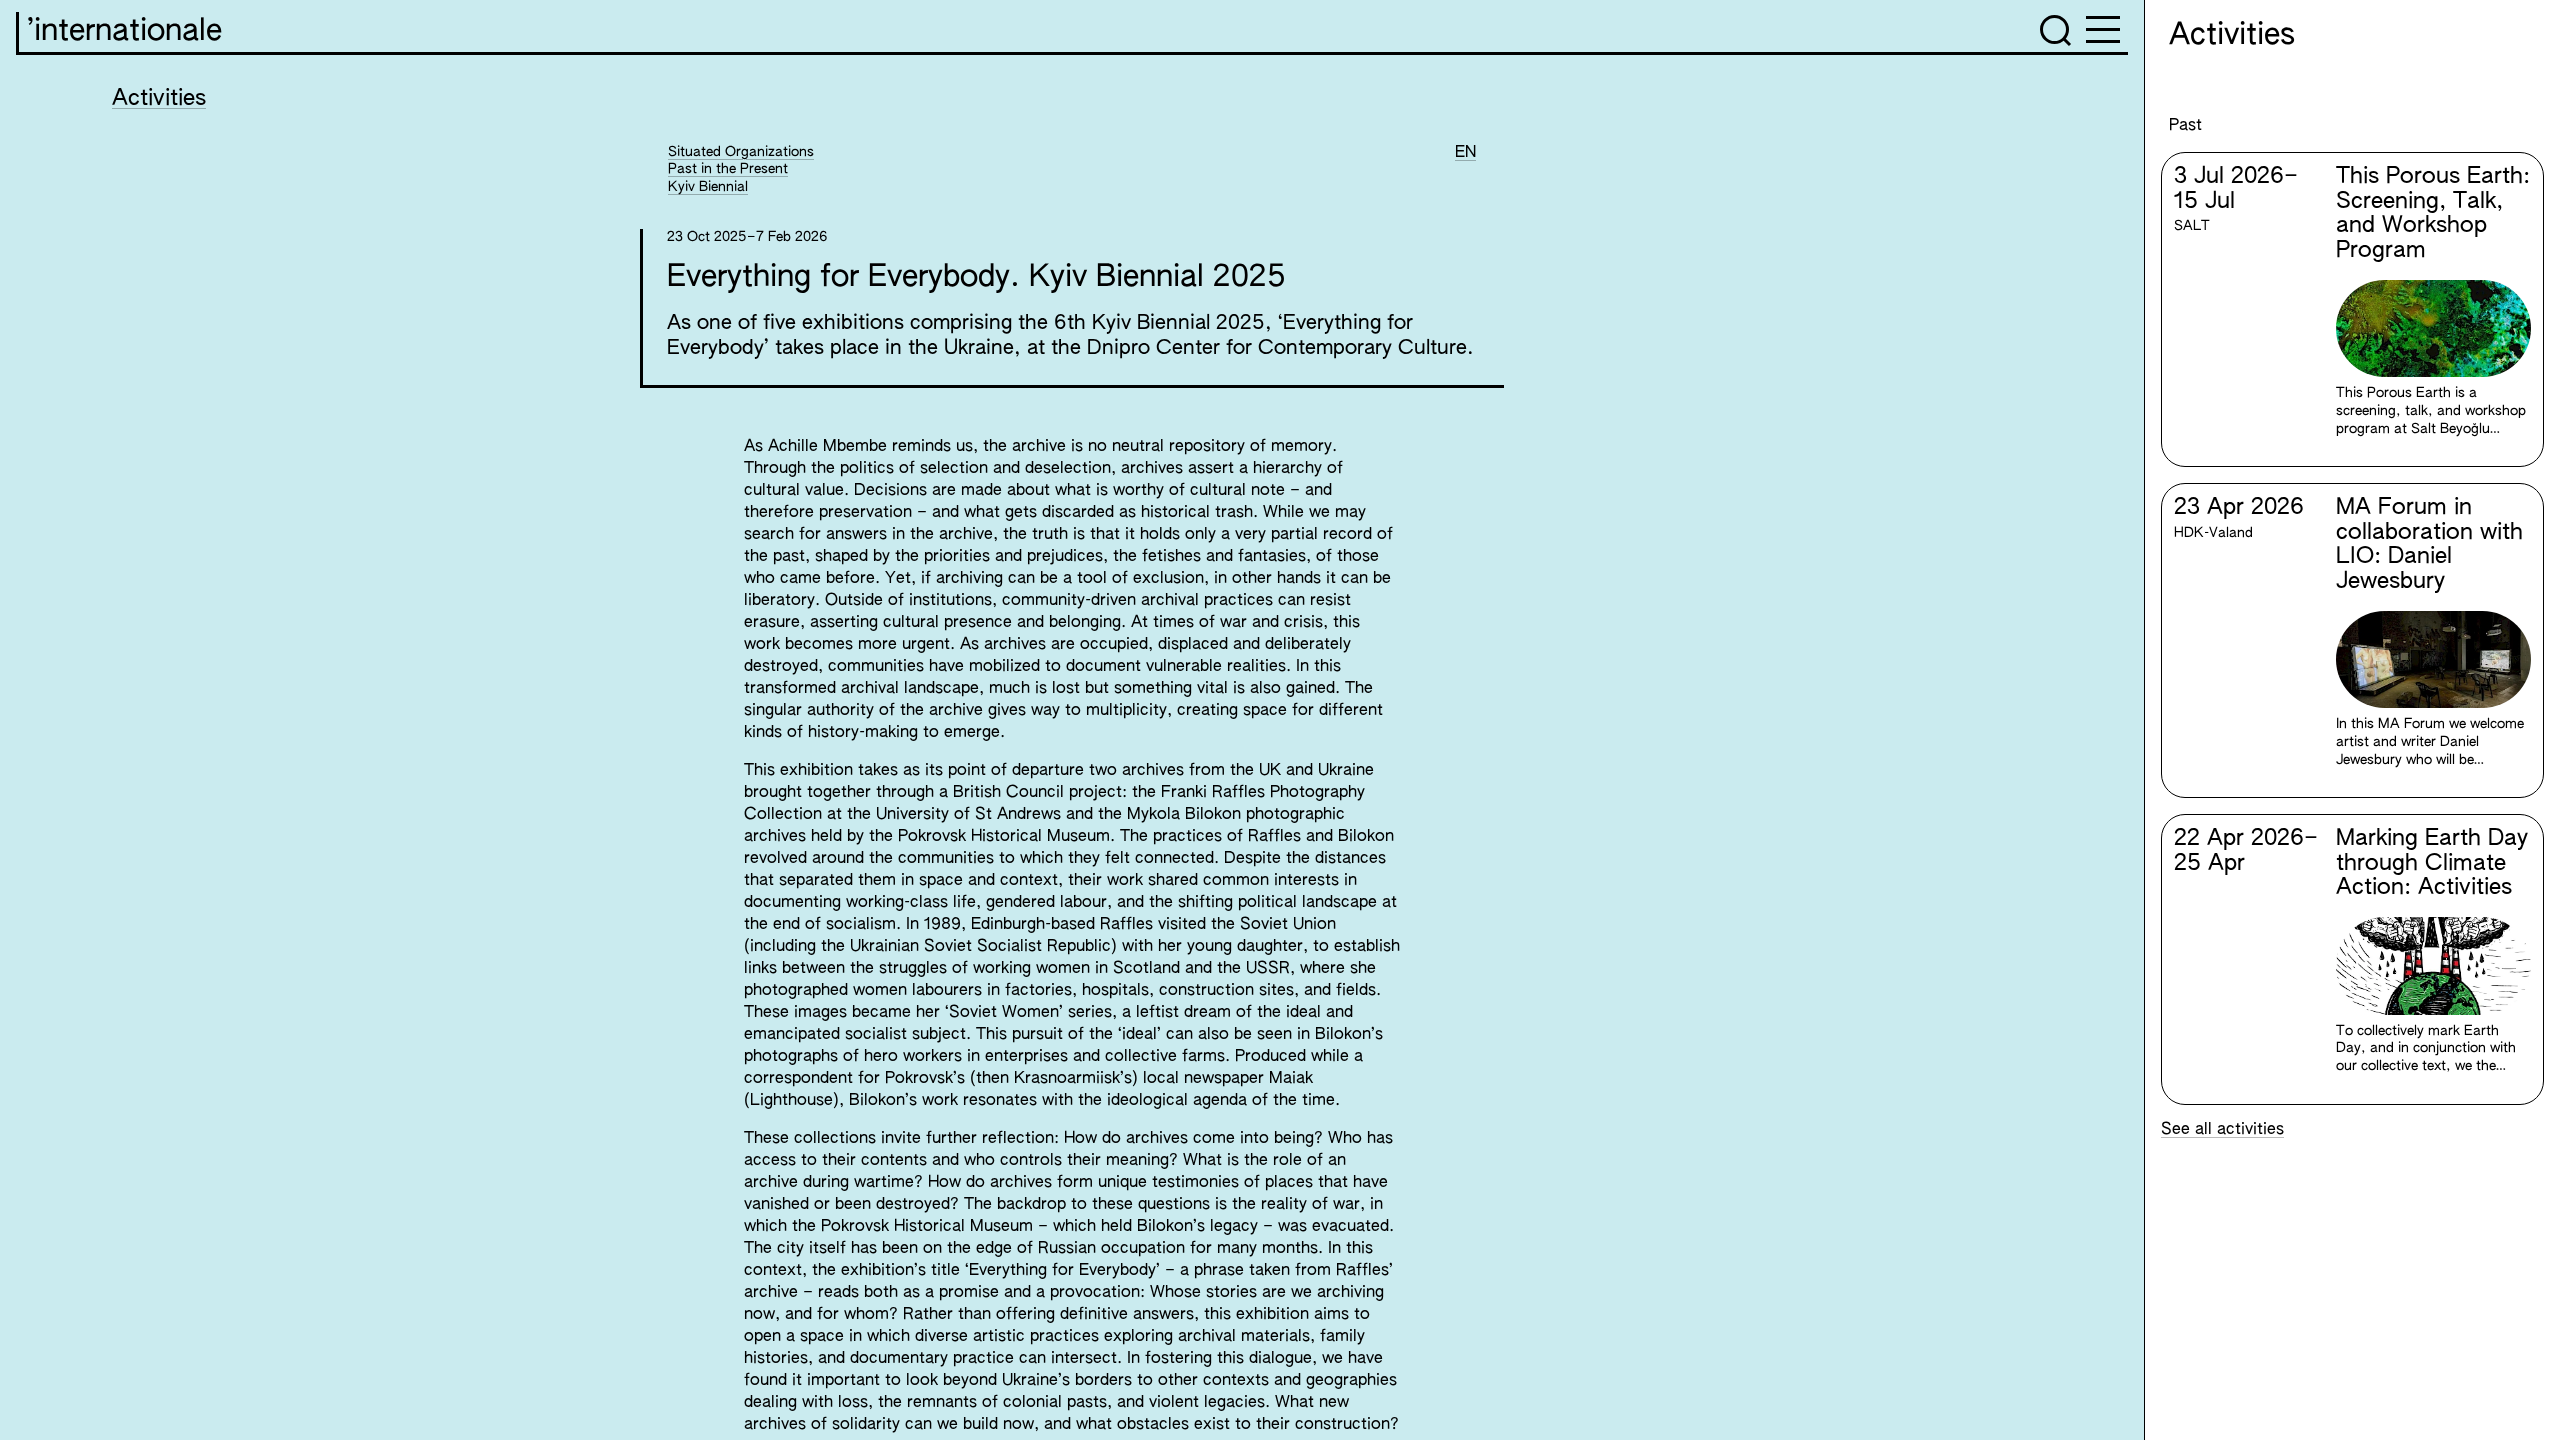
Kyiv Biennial (708, 187)
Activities (159, 99)
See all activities (2222, 1130)
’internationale (124, 32)
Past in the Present (728, 169)
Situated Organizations (741, 152)
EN (1465, 153)
